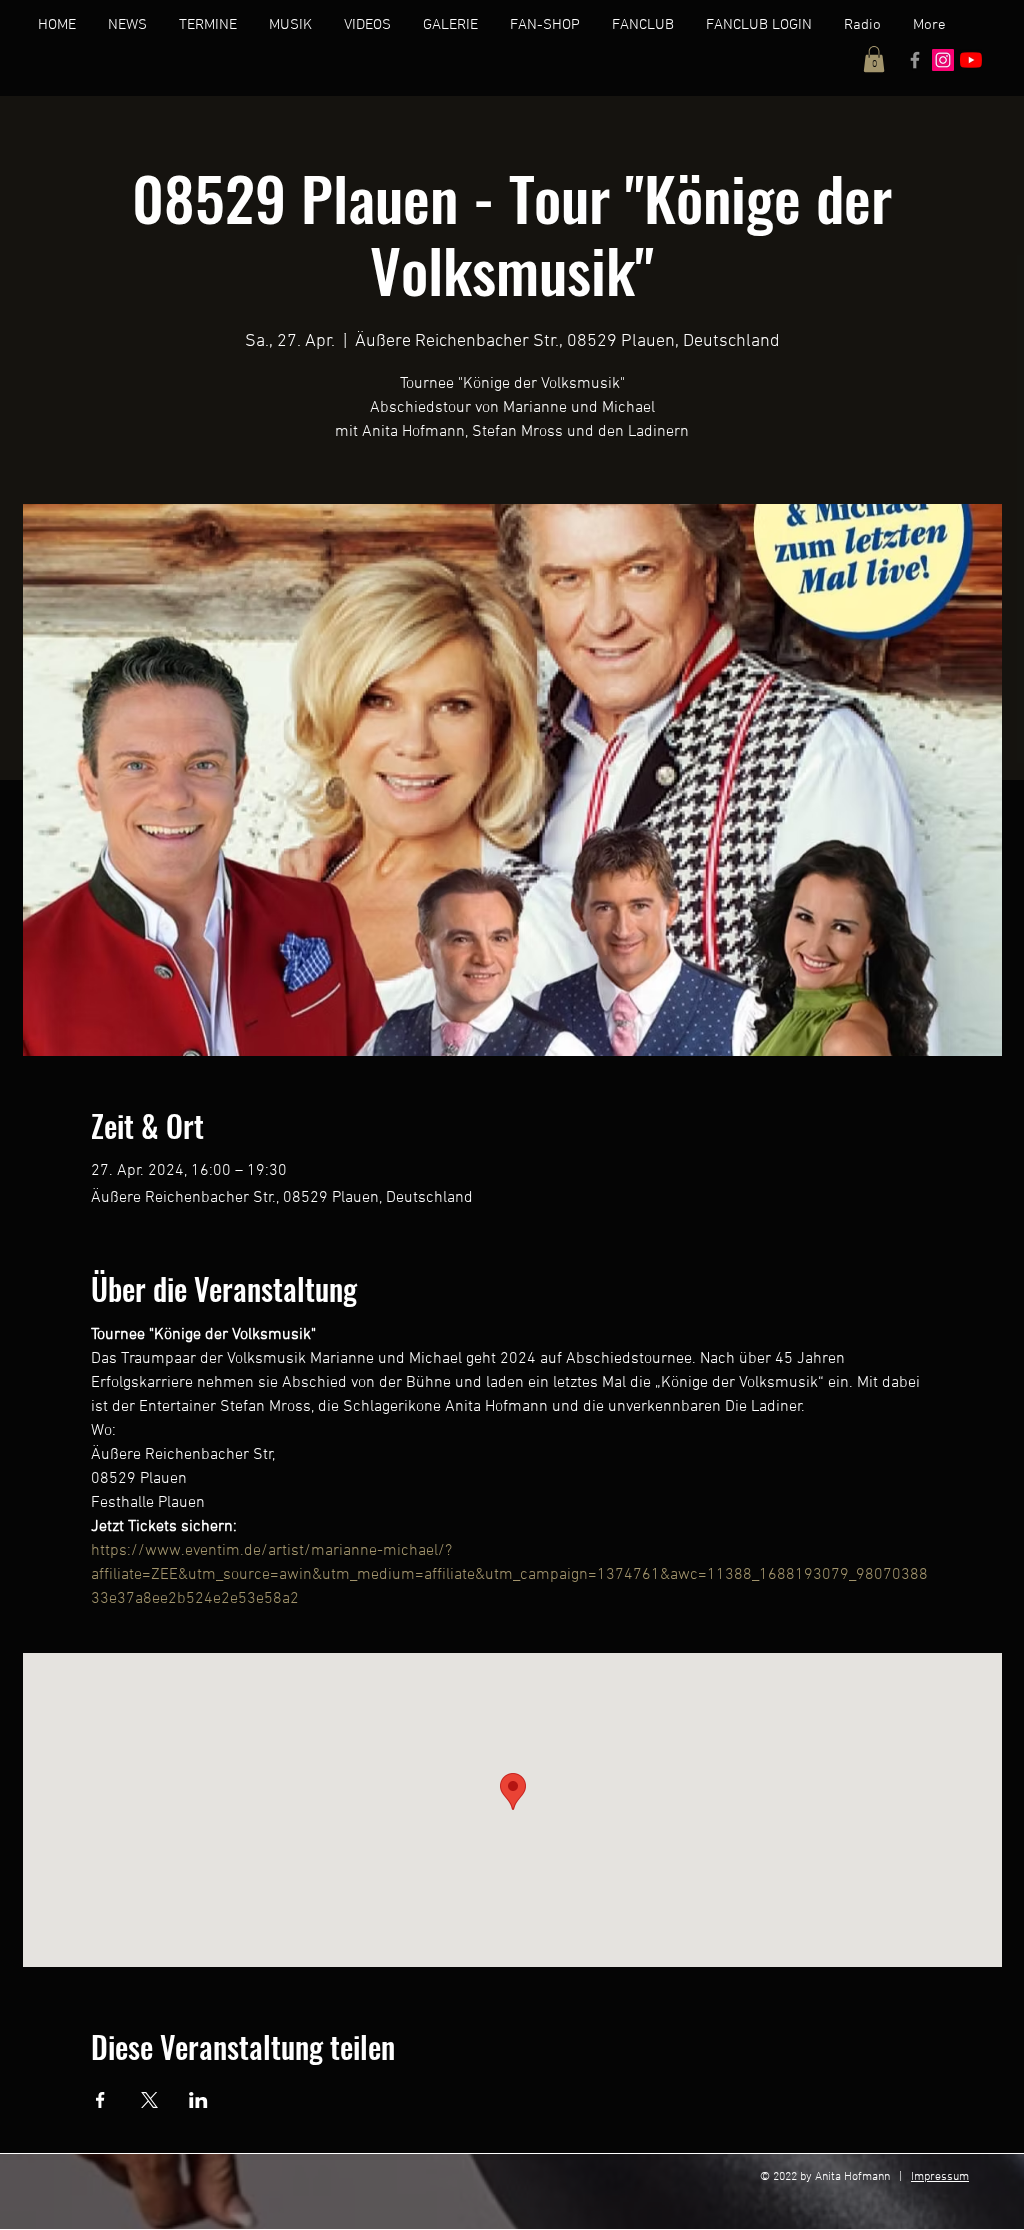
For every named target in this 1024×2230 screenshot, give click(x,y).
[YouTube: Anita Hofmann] (971, 60)
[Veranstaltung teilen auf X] (149, 2100)
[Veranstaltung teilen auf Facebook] (100, 2100)
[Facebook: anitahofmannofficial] (915, 60)
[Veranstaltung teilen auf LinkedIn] (198, 2100)
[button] (874, 59)
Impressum (940, 2177)
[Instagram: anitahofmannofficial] (943, 60)
